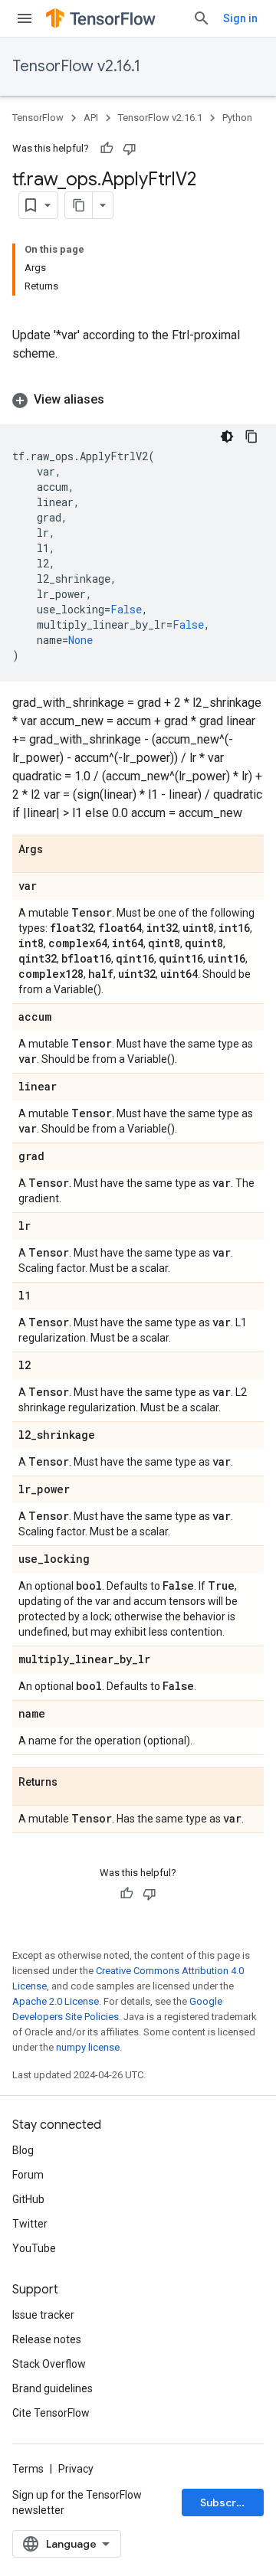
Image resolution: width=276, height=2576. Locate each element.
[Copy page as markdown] (79, 205)
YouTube (34, 2248)
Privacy (76, 2469)
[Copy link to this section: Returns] (73, 1783)
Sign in (240, 18)
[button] (138, 400)
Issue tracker (43, 2315)
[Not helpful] (130, 149)
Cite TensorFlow (51, 2413)
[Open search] (202, 18)
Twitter (30, 2224)
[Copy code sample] (251, 436)
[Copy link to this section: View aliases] (120, 400)
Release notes (47, 2339)
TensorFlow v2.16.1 (76, 66)
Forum (28, 2175)
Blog (23, 2150)
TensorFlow (38, 118)
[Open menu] (25, 18)
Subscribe (227, 2502)
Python (237, 118)
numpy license (88, 2047)
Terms (28, 2469)
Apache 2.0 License (56, 2001)
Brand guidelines (53, 2388)
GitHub (28, 2199)
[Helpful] (107, 149)
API (91, 118)
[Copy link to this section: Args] (58, 850)
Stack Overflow (49, 2364)
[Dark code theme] (227, 436)
